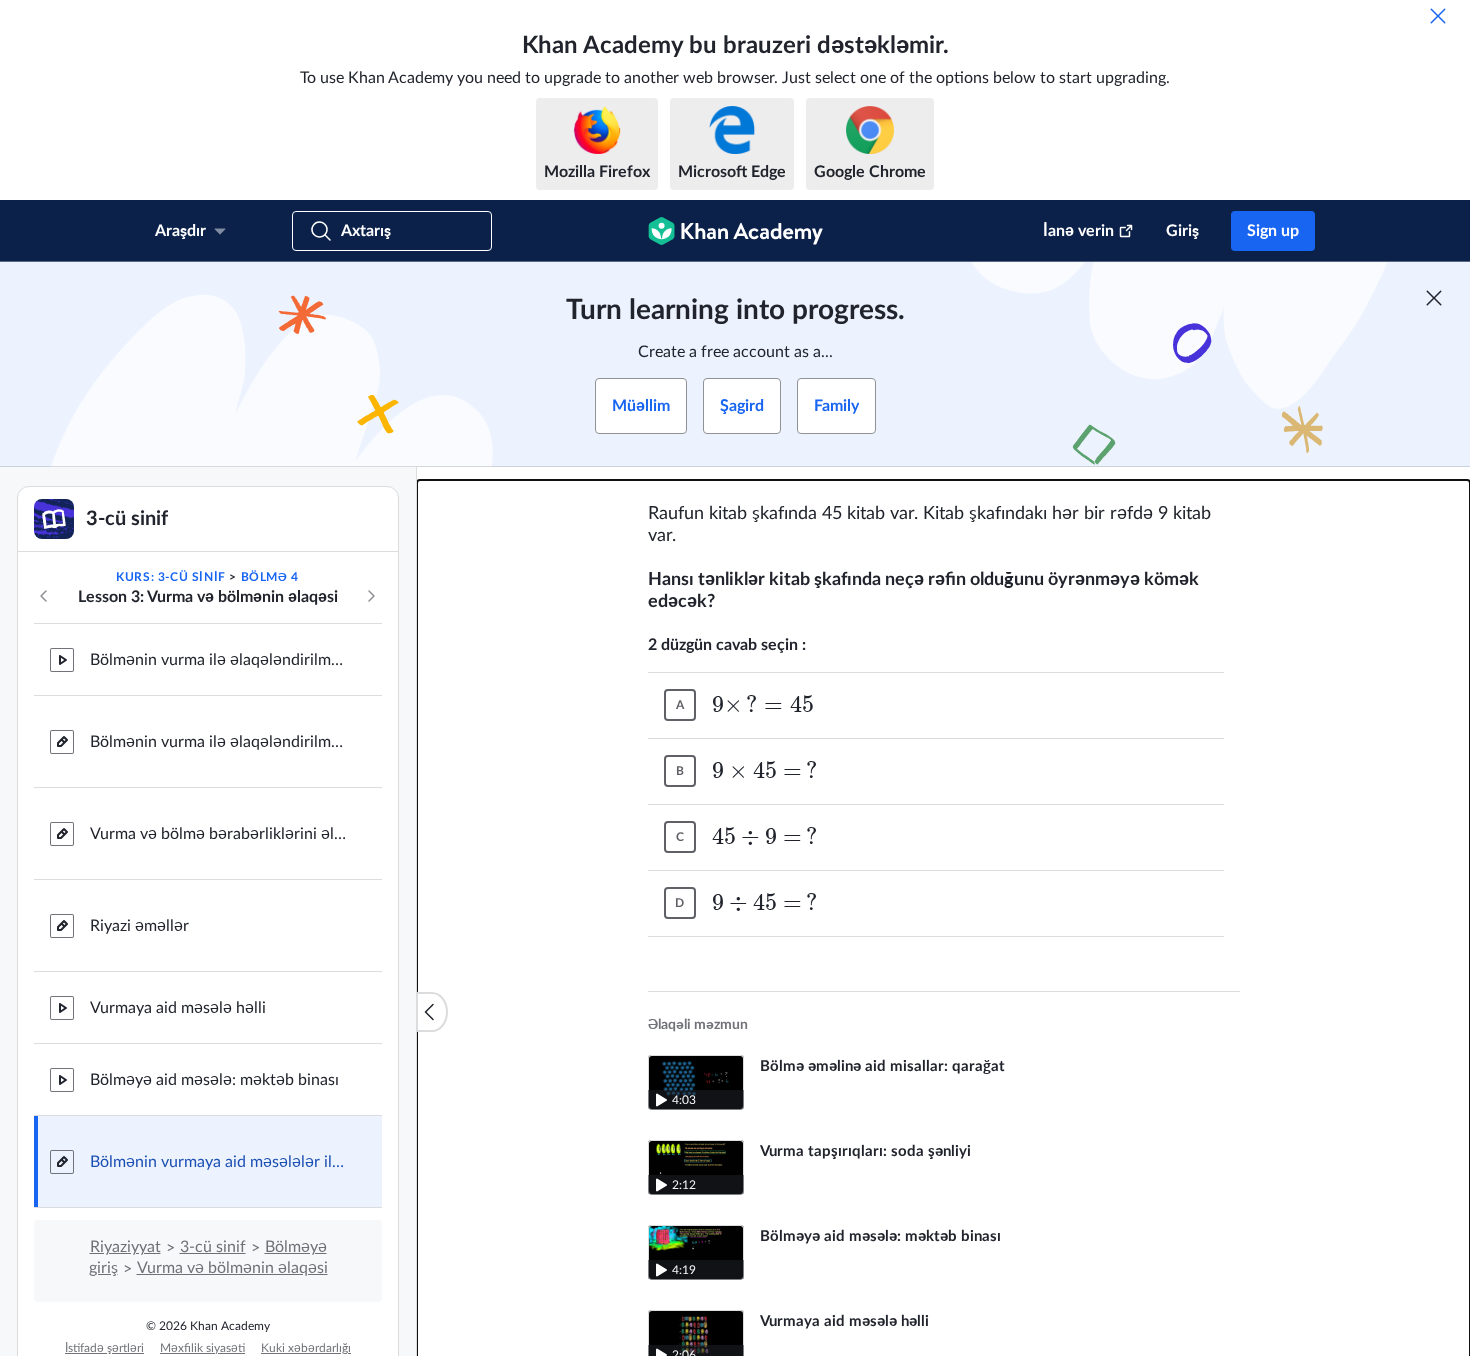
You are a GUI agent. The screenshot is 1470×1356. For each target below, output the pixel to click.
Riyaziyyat (125, 1247)
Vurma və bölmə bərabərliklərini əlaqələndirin (220, 834)
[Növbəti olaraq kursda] (371, 596)
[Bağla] (1438, 16)
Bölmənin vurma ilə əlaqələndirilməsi (220, 660)
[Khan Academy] (735, 231)
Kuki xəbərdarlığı (306, 1348)
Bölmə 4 (270, 577)
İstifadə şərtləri (104, 1348)
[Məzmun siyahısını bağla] (432, 1012)
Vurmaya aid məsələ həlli (178, 1008)
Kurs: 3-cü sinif (171, 577)
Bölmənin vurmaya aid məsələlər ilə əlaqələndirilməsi (220, 1162)
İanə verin (1078, 231)
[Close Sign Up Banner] (1434, 298)
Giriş (1182, 231)
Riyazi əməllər (139, 926)
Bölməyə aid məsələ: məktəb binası (214, 1080)
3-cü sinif (213, 1247)
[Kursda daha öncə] (44, 596)
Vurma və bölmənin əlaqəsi (232, 1268)
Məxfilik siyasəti (202, 1348)
